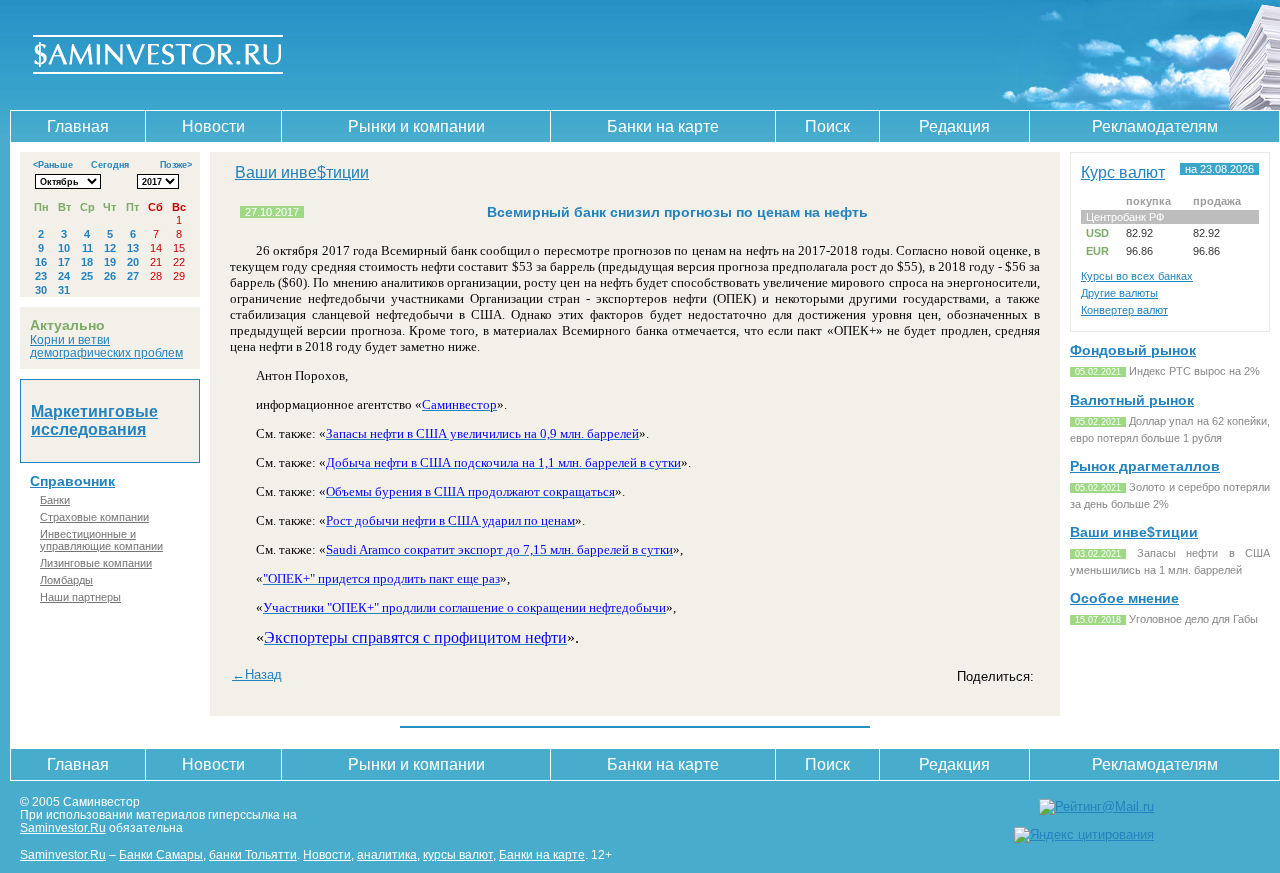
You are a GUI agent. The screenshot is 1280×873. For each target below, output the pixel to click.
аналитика (387, 854)
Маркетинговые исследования (94, 420)
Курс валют (1123, 172)
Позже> (176, 165)
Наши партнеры (80, 597)
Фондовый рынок (1133, 350)
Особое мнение (1124, 598)
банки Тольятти (253, 854)
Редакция (954, 126)
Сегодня (110, 165)
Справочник (72, 481)
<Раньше (53, 165)
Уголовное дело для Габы (1193, 619)
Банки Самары (161, 854)
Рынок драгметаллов (1145, 466)
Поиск (827, 126)
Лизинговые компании (96, 563)
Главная (78, 126)
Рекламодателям (1155, 126)
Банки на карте (663, 126)
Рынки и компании (416, 126)
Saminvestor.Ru (63, 827)
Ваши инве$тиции (302, 172)
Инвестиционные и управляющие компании (101, 540)
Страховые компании (94, 517)
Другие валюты (1119, 293)
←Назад (257, 674)
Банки (55, 500)
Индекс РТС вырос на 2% (1194, 371)
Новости (213, 126)
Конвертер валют (1124, 310)
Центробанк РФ (1125, 217)
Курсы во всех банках (1137, 276)
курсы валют (458, 854)
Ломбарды (66, 580)
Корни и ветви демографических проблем (106, 346)
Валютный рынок (1132, 400)
